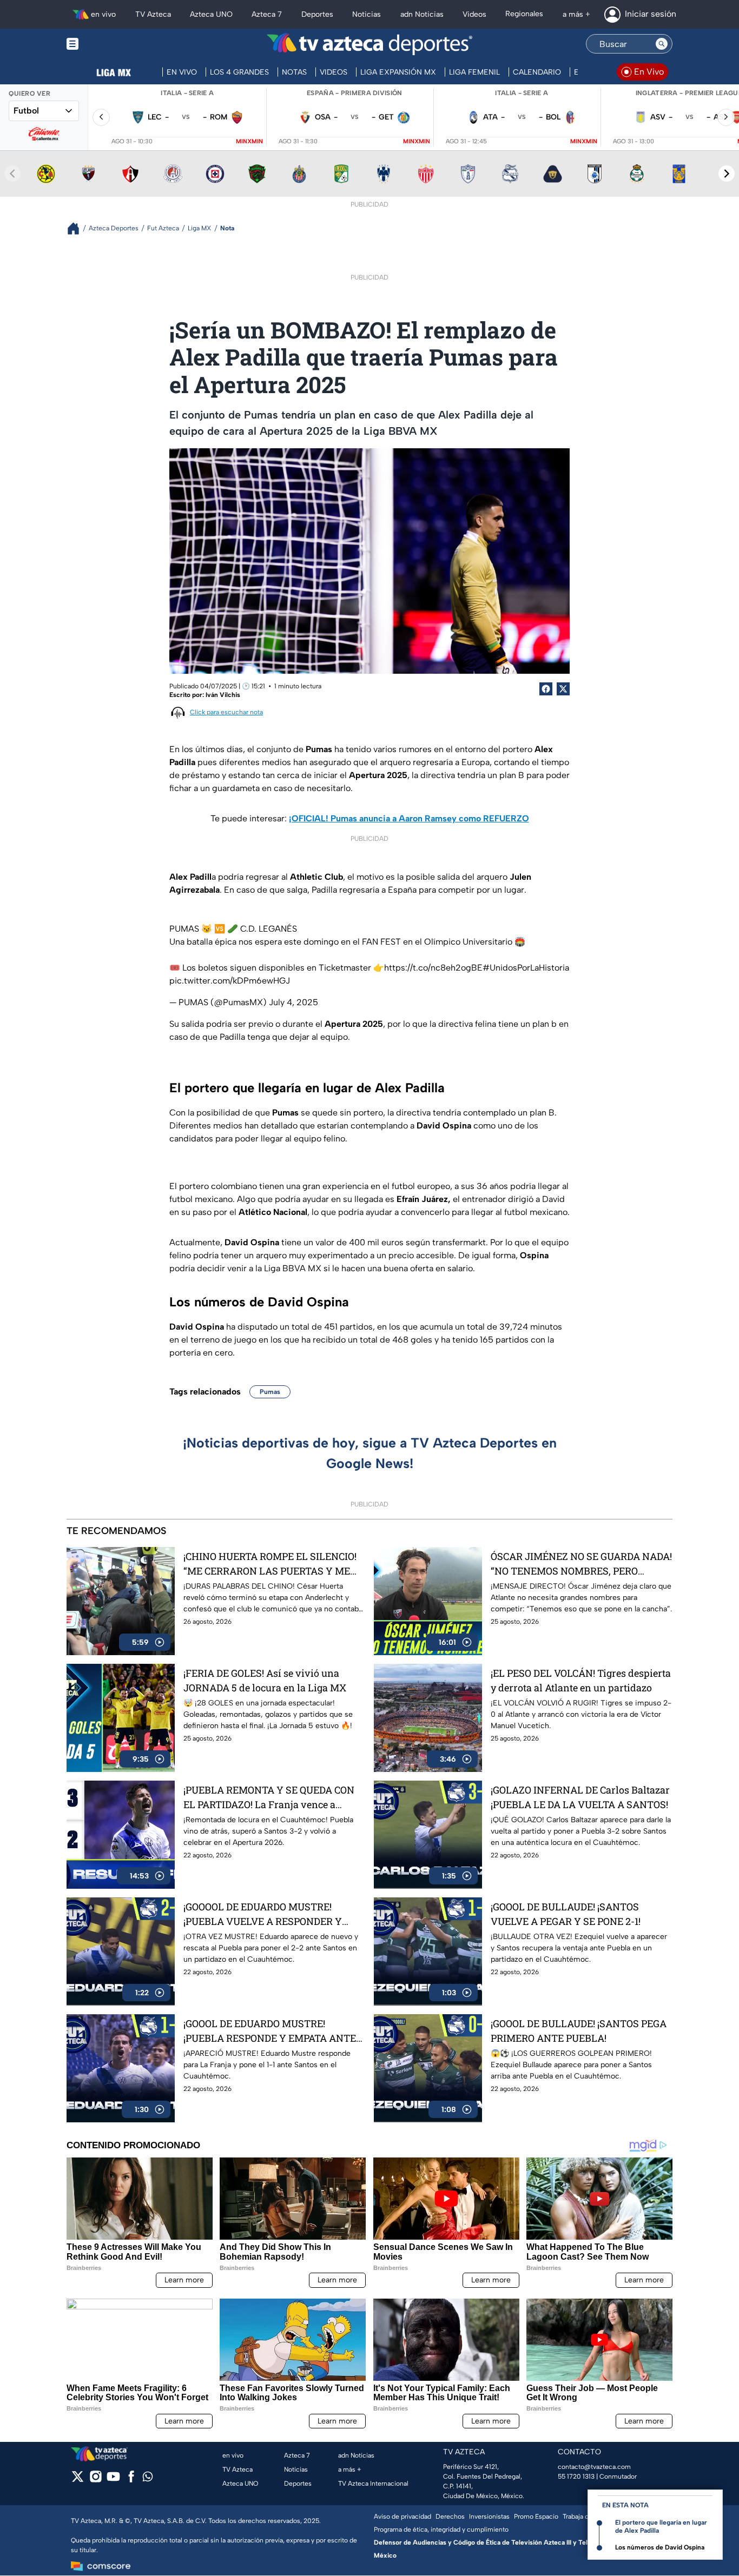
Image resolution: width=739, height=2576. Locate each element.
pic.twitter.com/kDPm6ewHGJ (230, 981)
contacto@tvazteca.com (594, 2467)
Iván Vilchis (223, 695)
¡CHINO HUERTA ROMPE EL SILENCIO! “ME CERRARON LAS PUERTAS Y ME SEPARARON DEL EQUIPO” (270, 1564)
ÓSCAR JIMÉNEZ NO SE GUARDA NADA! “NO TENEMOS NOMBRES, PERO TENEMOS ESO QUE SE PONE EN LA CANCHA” (581, 1564)
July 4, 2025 (293, 1002)
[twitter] (78, 2480)
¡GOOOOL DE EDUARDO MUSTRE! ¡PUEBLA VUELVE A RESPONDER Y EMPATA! (263, 1914)
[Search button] (662, 44)
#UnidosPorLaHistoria (526, 968)
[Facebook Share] (546, 689)
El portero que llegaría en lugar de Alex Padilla (661, 2527)
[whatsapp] (148, 2479)
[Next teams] (727, 174)
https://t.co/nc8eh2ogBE (433, 968)
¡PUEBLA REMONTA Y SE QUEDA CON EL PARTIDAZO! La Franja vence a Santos (269, 1798)
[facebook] (131, 2480)
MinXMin (249, 141)
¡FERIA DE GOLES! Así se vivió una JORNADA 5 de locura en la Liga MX (265, 1680)
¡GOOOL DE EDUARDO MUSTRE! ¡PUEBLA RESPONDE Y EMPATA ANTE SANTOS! (270, 2031)
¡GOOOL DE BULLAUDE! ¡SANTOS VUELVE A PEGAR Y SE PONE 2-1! (566, 1914)
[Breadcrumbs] (78, 228)
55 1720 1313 (576, 2477)
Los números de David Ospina (660, 2547)
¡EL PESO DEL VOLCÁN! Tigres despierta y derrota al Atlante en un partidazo (581, 1680)
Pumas (270, 1392)
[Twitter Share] (563, 689)
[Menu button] (110, 44)
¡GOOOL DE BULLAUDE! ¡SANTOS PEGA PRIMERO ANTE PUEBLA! (579, 2031)
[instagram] (95, 2480)
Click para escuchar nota (226, 712)
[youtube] (113, 2480)
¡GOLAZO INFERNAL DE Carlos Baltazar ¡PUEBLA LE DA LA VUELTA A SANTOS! (580, 1797)
